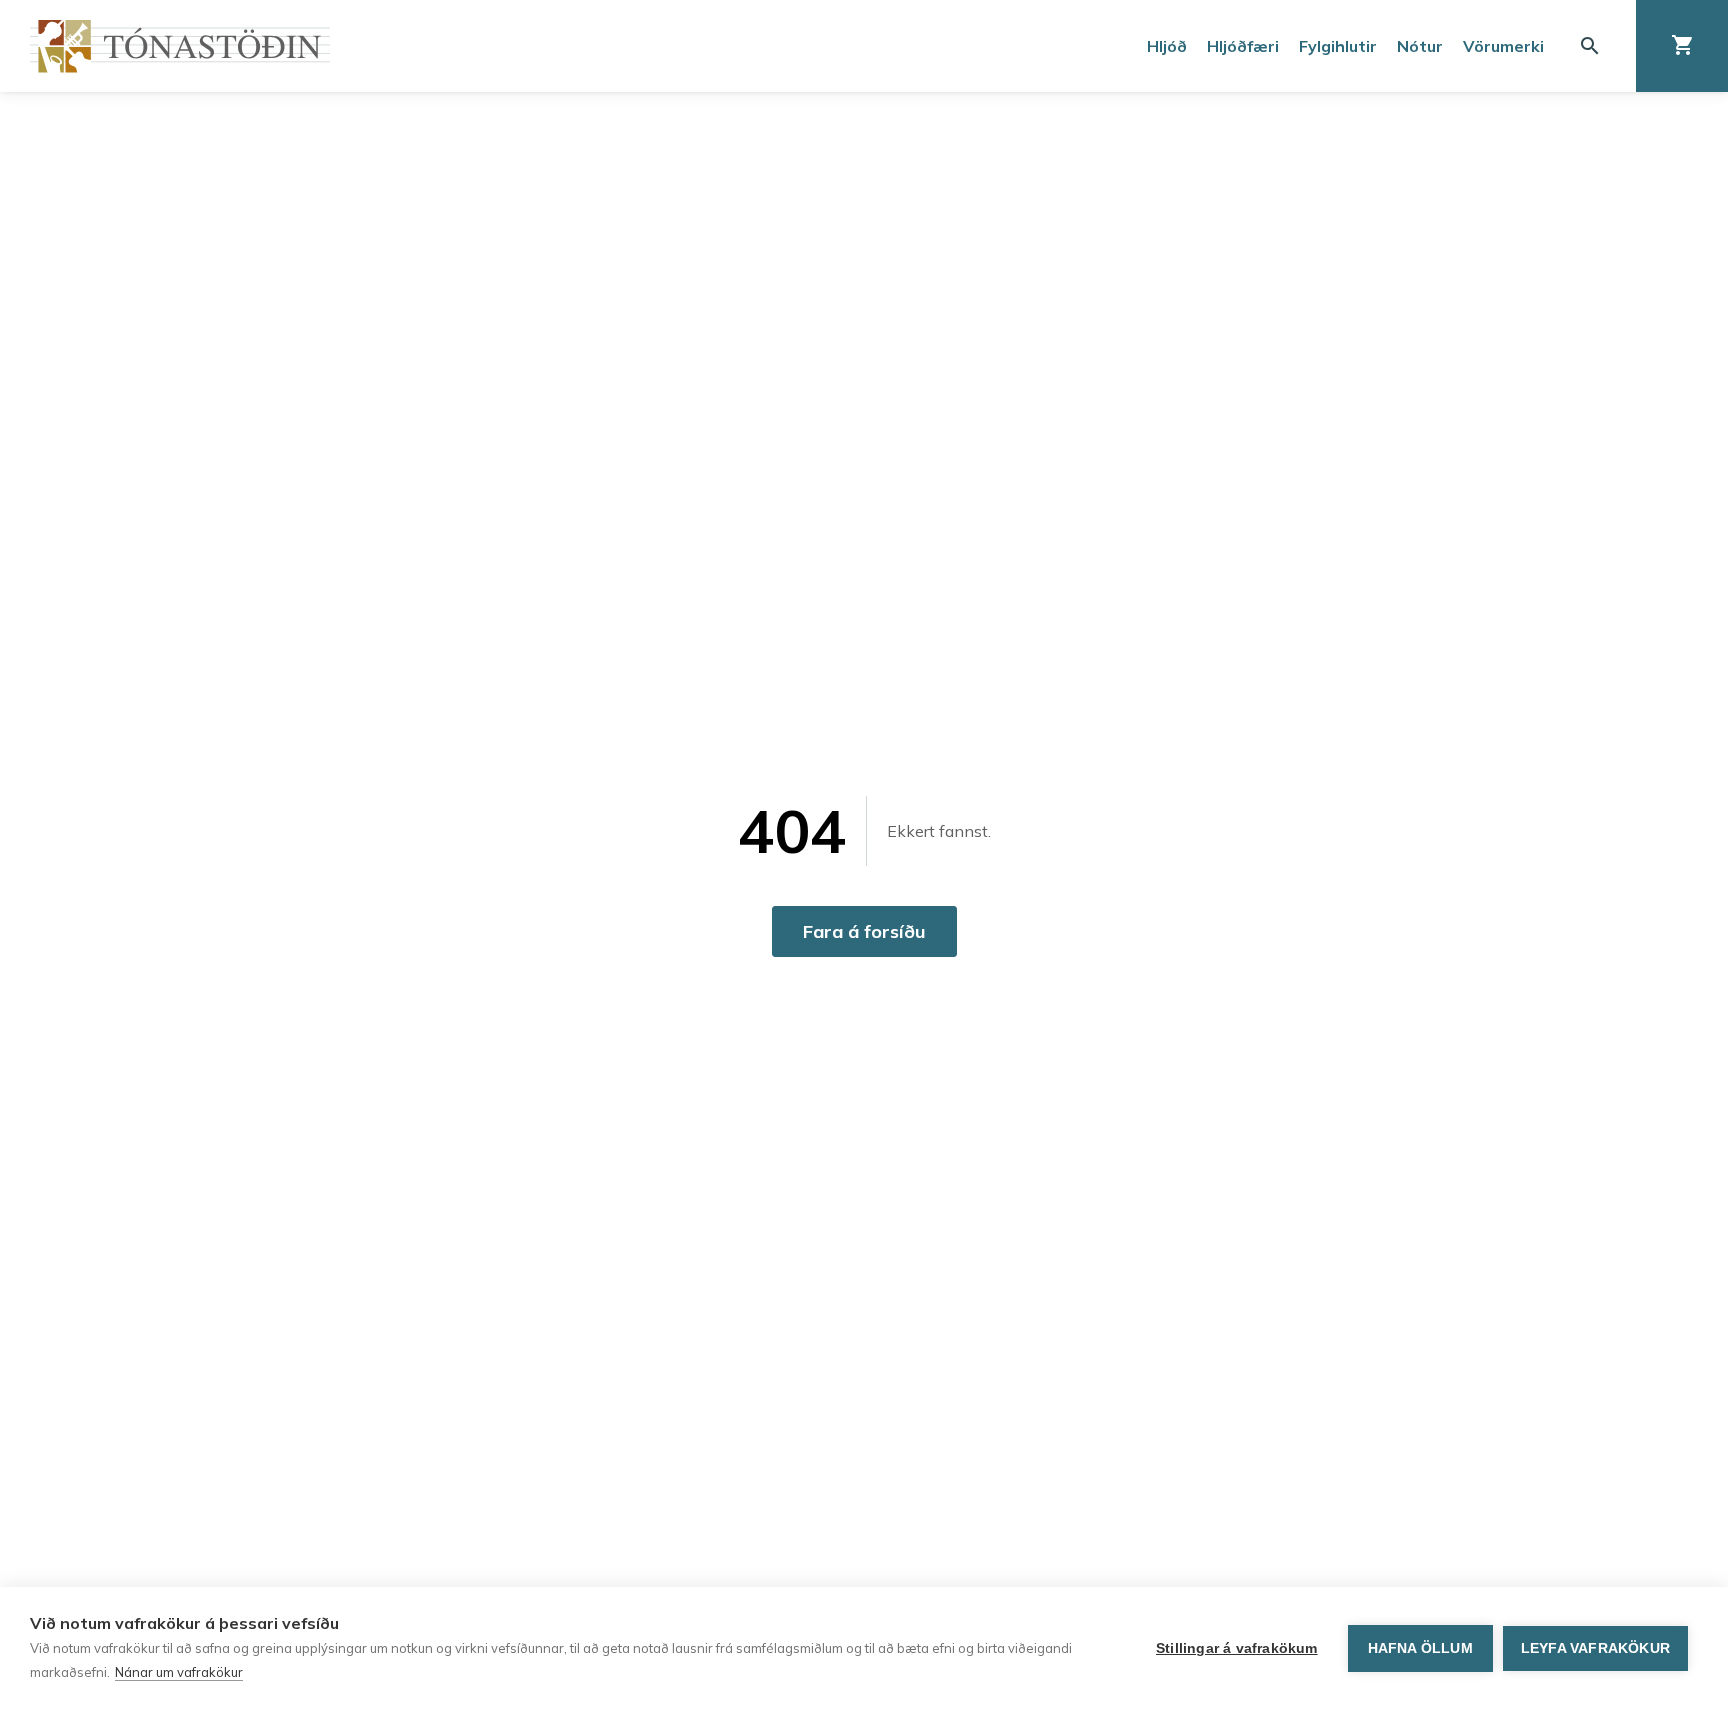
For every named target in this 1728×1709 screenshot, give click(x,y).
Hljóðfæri (1243, 46)
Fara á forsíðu (864, 931)
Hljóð (1167, 46)
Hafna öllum (1420, 1648)
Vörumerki (1503, 46)
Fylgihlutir (1338, 46)
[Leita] (1590, 46)
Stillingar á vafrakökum (1237, 1648)
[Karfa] (1682, 46)
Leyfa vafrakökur (1595, 1648)
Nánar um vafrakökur (179, 1672)
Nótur (1420, 46)
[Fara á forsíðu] (180, 46)
